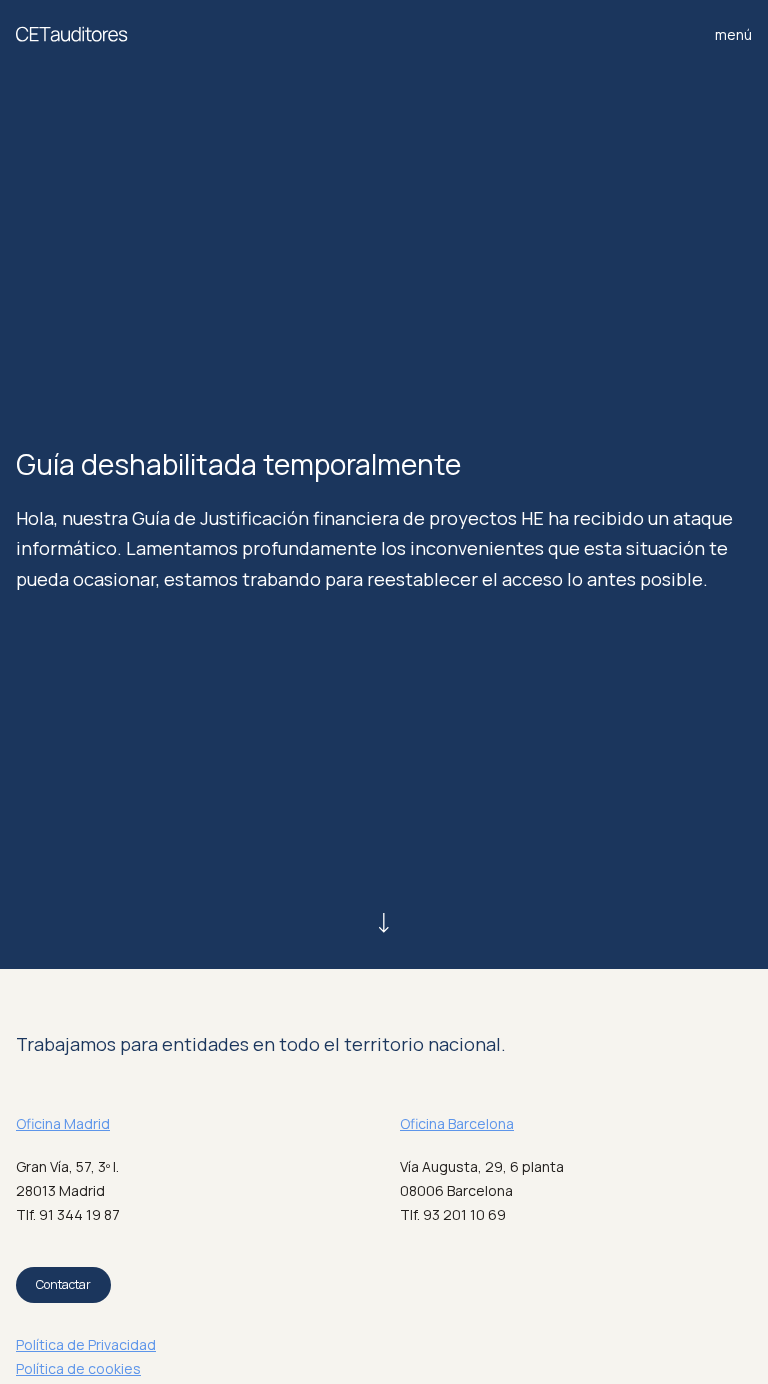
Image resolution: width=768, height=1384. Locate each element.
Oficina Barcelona (457, 1123)
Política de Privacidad (86, 1344)
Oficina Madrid (63, 1123)
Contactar (63, 1284)
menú (733, 34)
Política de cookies (78, 1368)
